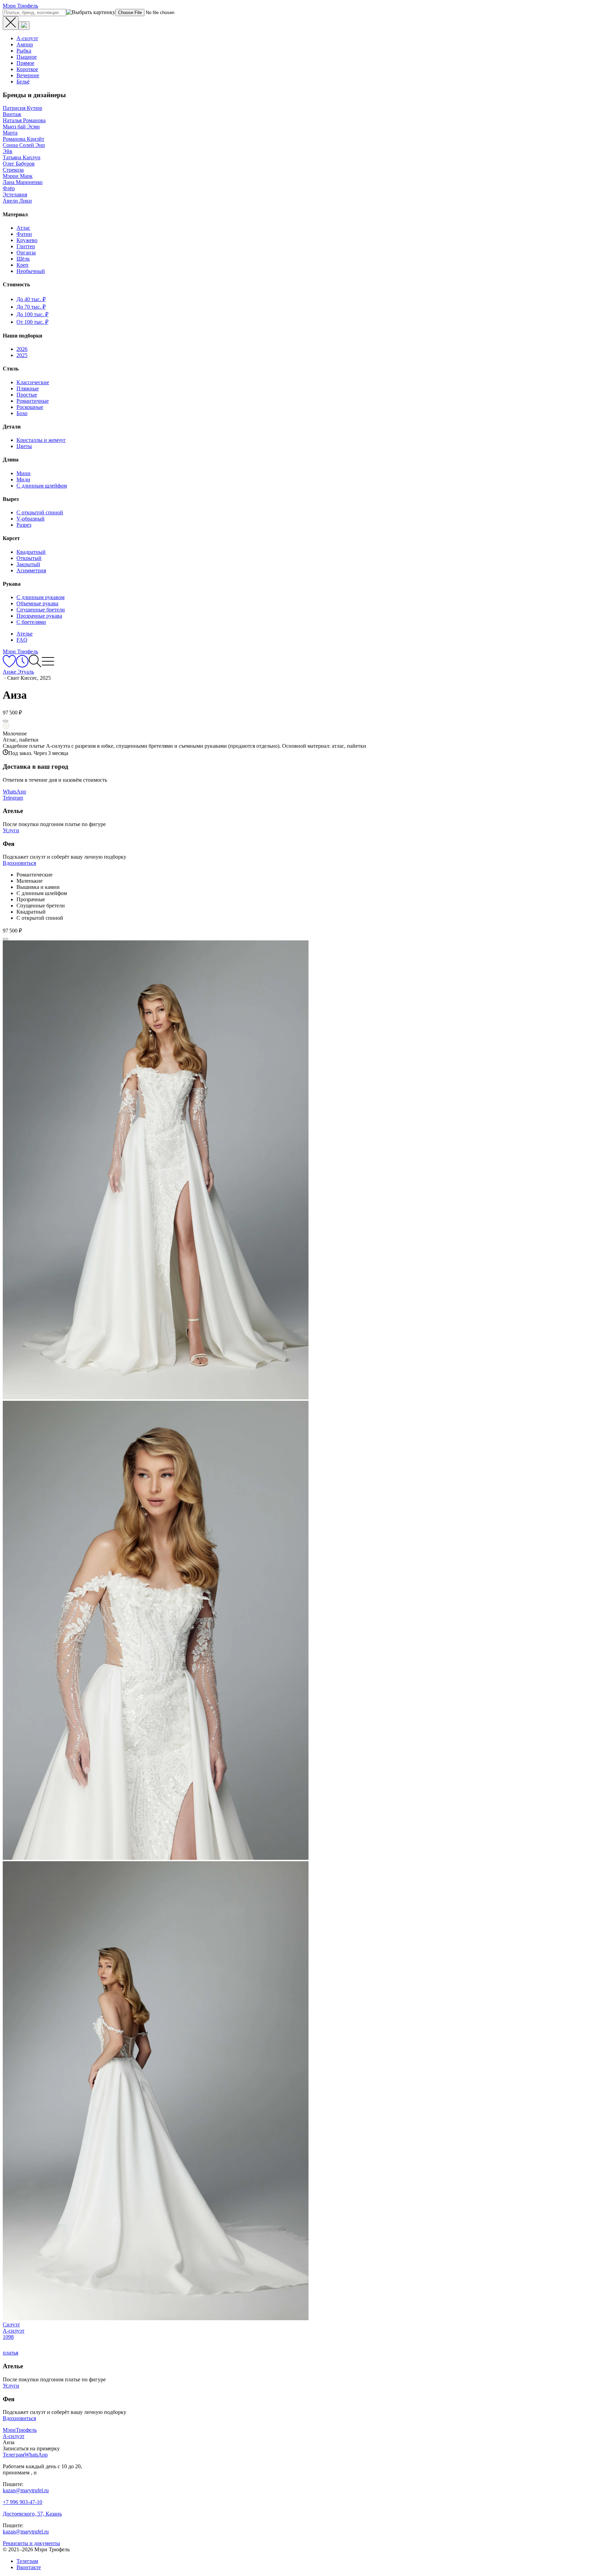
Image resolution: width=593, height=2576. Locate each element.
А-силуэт (27, 38)
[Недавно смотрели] (22, 666)
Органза (26, 253)
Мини (24, 473)
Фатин (24, 234)
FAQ (22, 640)
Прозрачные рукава (39, 616)
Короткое (27, 69)
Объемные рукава (37, 603)
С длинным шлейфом (42, 486)
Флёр (9, 188)
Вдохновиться (19, 863)
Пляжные (28, 388)
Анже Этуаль (18, 672)
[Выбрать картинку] (24, 26)
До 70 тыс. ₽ (31, 307)
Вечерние (28, 75)
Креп (22, 265)
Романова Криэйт (24, 139)
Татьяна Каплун (22, 157)
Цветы (24, 446)
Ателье (25, 634)
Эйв (8, 151)
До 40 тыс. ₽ (31, 299)
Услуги (11, 830)
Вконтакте (29, 2567)
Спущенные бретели (41, 610)
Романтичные (33, 401)
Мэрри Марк (18, 176)
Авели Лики (17, 201)
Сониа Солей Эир (24, 145)
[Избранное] (9, 666)
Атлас (23, 228)
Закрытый (28, 564)
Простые (27, 395)
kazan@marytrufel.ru (26, 2490)
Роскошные (30, 407)
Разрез (24, 525)
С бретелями (31, 622)
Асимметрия (31, 570)
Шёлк (23, 259)
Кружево (27, 240)
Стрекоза (13, 170)
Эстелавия (15, 194)
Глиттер (26, 246)
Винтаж (12, 114)
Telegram (13, 798)
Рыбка (24, 51)
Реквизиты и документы (31, 2543)
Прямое (25, 63)
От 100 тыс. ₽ (32, 322)
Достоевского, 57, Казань (32, 2514)
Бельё (23, 82)
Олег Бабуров (19, 164)
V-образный (31, 519)
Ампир (25, 44)
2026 (22, 349)
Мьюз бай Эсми (21, 127)
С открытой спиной (40, 512)
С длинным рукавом (40, 597)
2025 (22, 355)
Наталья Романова (24, 120)
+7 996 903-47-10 (22, 2502)
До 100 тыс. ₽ (32, 314)
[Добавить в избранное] (5, 721)
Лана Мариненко (23, 182)
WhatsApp (14, 792)
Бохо (22, 413)
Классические (33, 382)
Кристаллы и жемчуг (41, 440)
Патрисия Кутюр (22, 108)
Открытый (29, 558)
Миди (23, 479)
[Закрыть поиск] (11, 23)
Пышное (27, 57)
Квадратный (31, 552)
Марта (10, 133)
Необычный (31, 271)
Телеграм (27, 2561)
